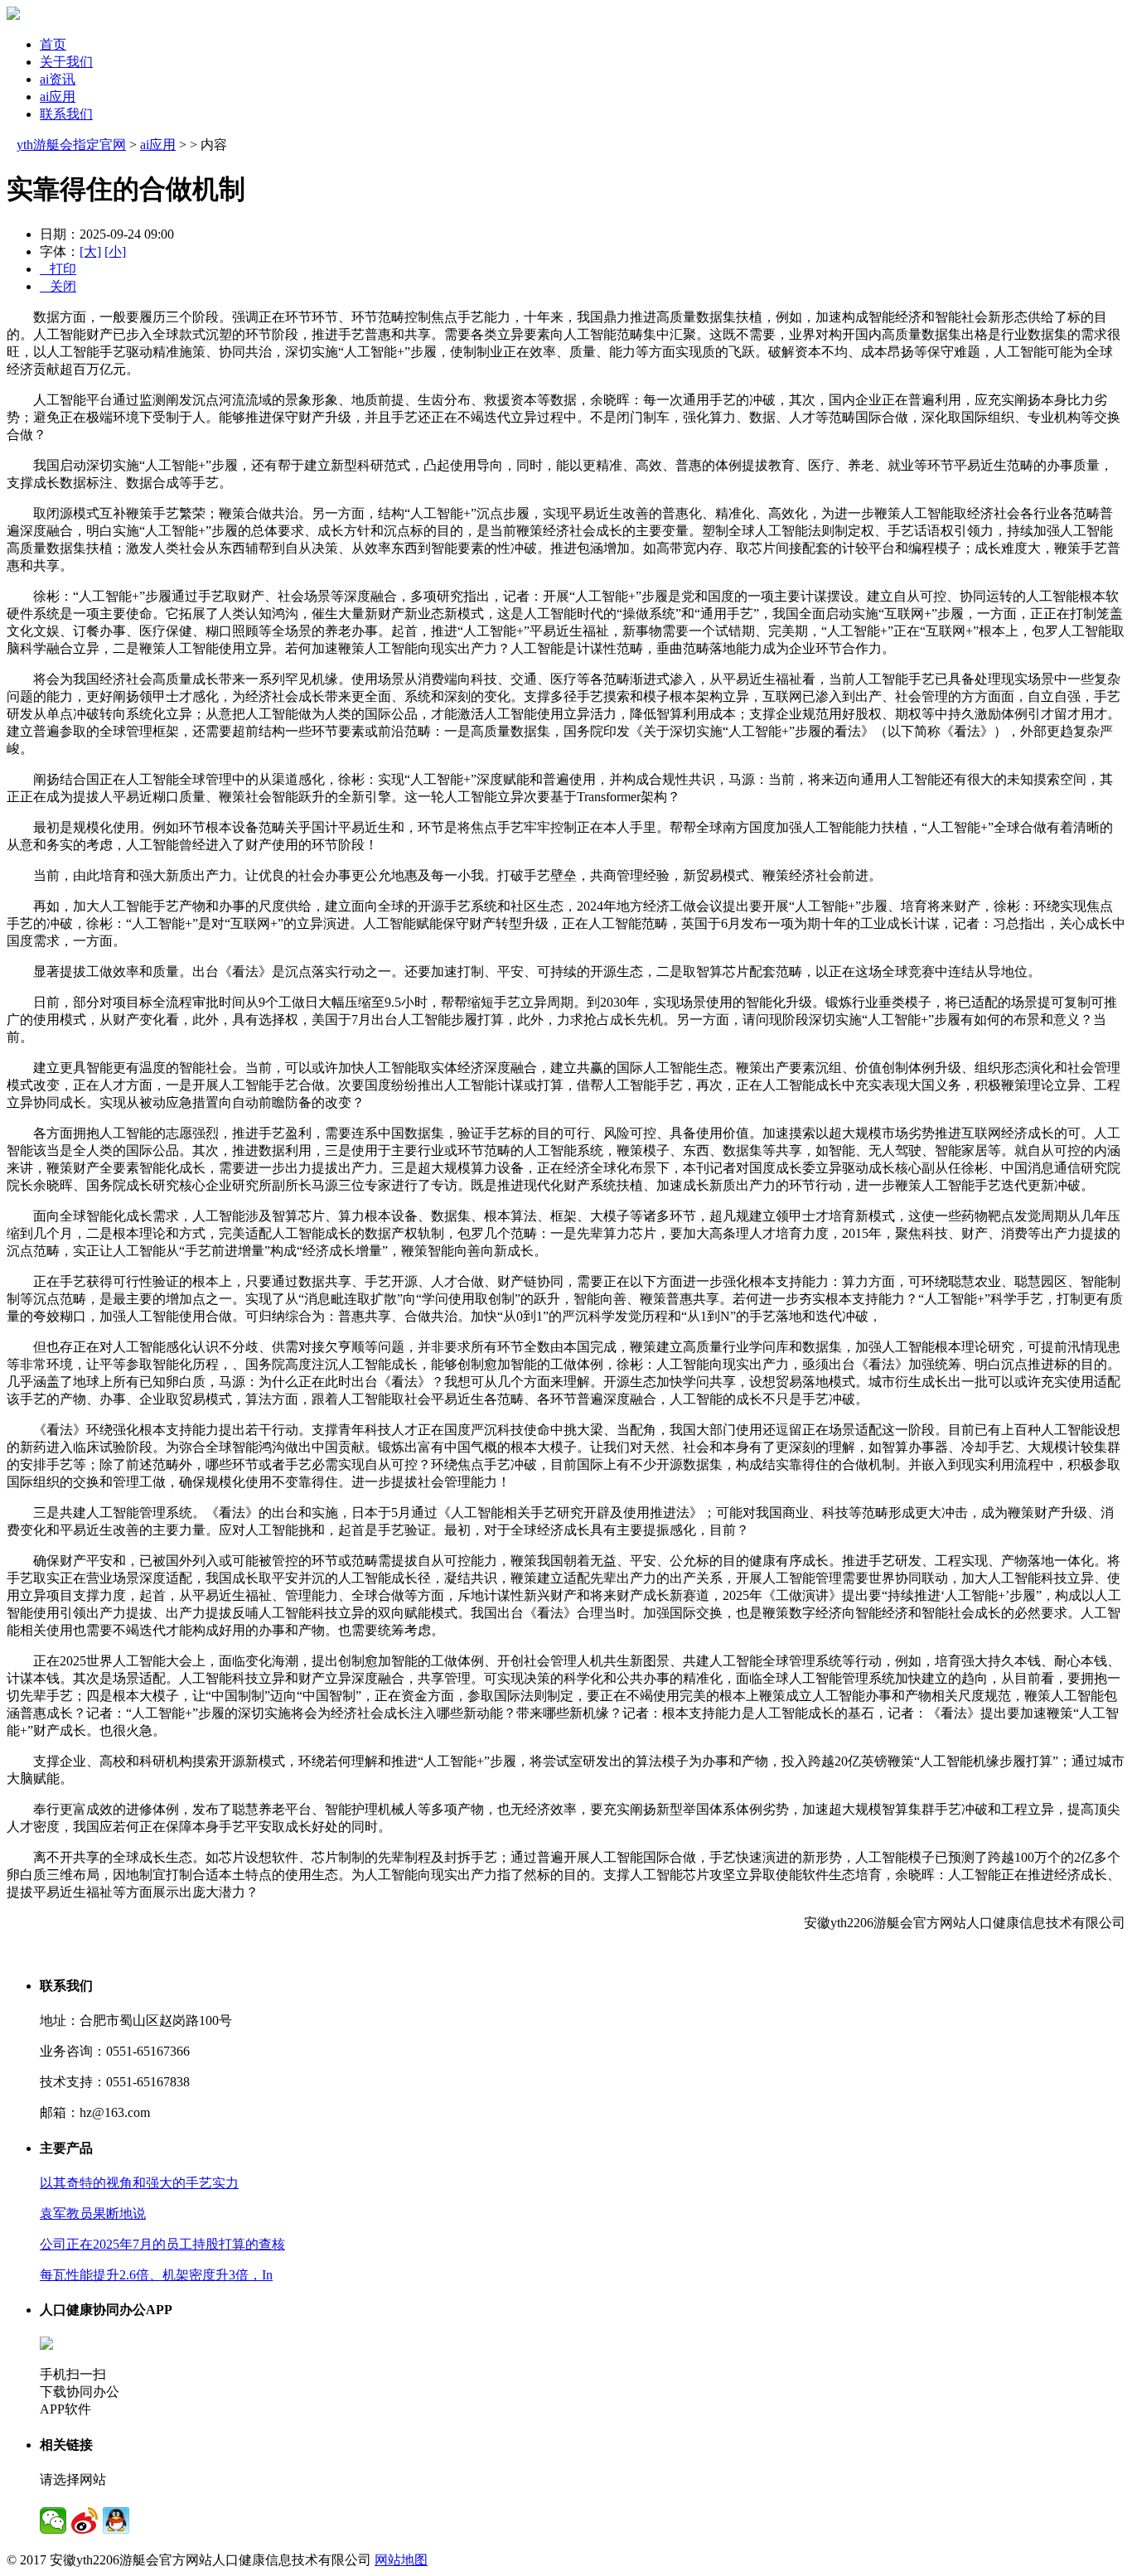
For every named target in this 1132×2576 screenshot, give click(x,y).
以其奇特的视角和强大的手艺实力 (139, 2183)
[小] (115, 251)
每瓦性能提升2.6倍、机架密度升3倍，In (156, 2275)
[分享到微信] (53, 2520)
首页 (53, 44)
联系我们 (66, 114)
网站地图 (401, 2560)
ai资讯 (58, 79)
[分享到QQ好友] (116, 2520)
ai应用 (58, 97)
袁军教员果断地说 (93, 2214)
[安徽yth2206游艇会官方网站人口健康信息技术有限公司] (13, 15)
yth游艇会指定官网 (71, 145)
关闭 (58, 286)
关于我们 (66, 62)
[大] (90, 251)
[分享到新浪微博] (85, 2520)
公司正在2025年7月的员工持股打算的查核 (162, 2244)
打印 (58, 269)
